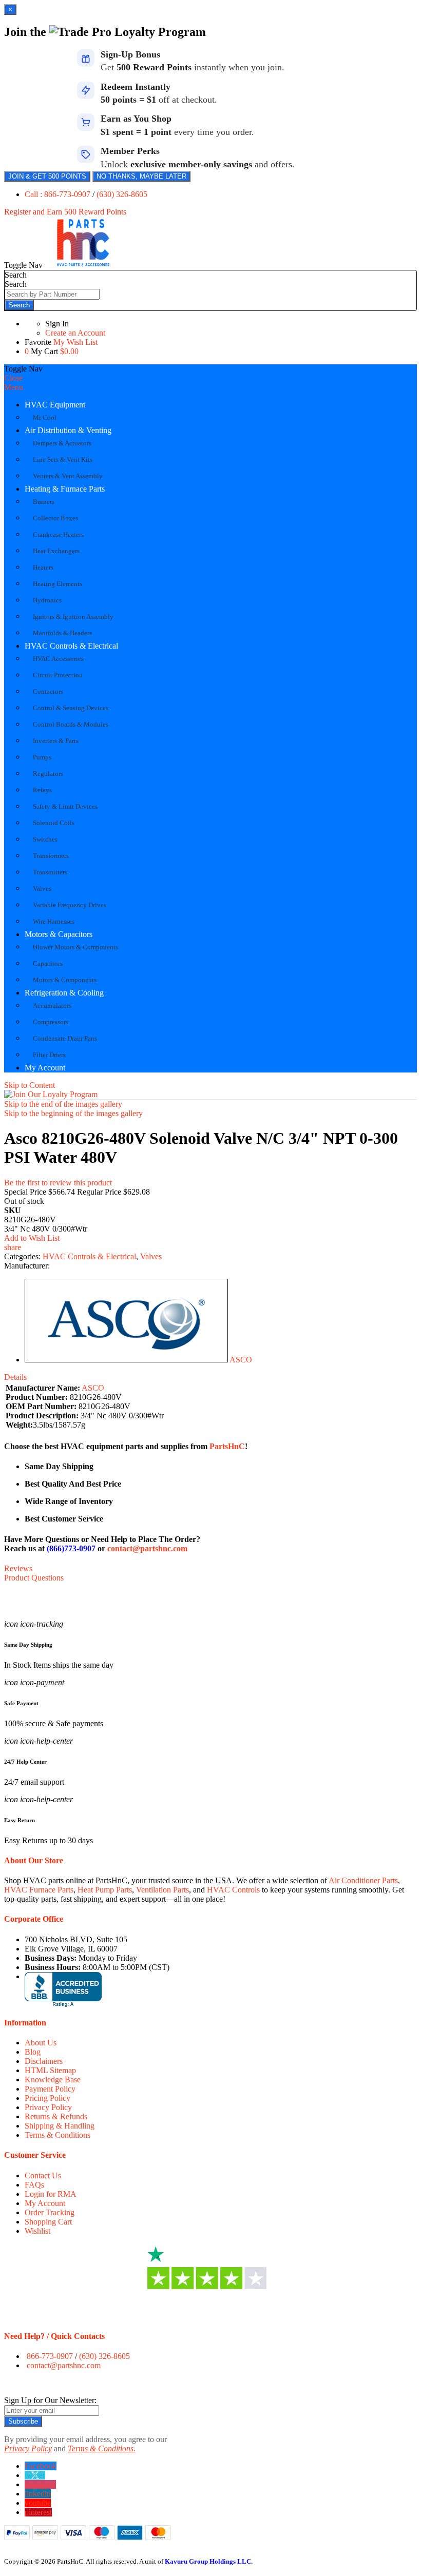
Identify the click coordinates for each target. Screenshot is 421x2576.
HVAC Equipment (55, 405)
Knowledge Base (53, 2080)
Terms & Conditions (58, 2135)
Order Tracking (50, 2212)
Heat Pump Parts (105, 1890)
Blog (33, 2052)
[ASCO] (126, 1360)
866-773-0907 (50, 2356)
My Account (45, 1068)
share (13, 1247)
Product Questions (34, 1578)
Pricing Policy (47, 2098)
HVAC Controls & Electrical (71, 646)
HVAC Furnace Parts (39, 1890)
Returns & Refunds (56, 2116)
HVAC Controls (233, 1890)
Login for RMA (51, 2194)
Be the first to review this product (58, 1183)
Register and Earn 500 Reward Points (65, 212)
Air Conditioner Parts (363, 1880)
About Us (41, 2043)
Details (15, 1377)
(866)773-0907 (71, 1548)
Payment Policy (50, 2089)
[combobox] (52, 294)
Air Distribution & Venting (68, 430)
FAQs (34, 2185)
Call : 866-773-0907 (59, 194)
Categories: (23, 1256)
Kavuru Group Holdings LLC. (209, 2561)
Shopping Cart (48, 2222)
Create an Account (75, 333)
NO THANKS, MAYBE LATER (141, 176)
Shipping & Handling (60, 2126)
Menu (14, 387)
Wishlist (37, 2231)
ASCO (241, 1360)
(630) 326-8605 (122, 194)
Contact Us (43, 2175)
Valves (151, 1256)
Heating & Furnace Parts (65, 489)
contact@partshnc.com (147, 1548)
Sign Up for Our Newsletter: (50, 2400)
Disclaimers (44, 2061)
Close (13, 378)
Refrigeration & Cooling (64, 993)
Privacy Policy (48, 2107)
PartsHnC (227, 1446)
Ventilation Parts (162, 1890)
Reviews (18, 1568)
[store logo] (83, 265)
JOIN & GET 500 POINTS (47, 176)
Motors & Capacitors (59, 934)
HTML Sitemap (50, 2070)
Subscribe (23, 2421)
